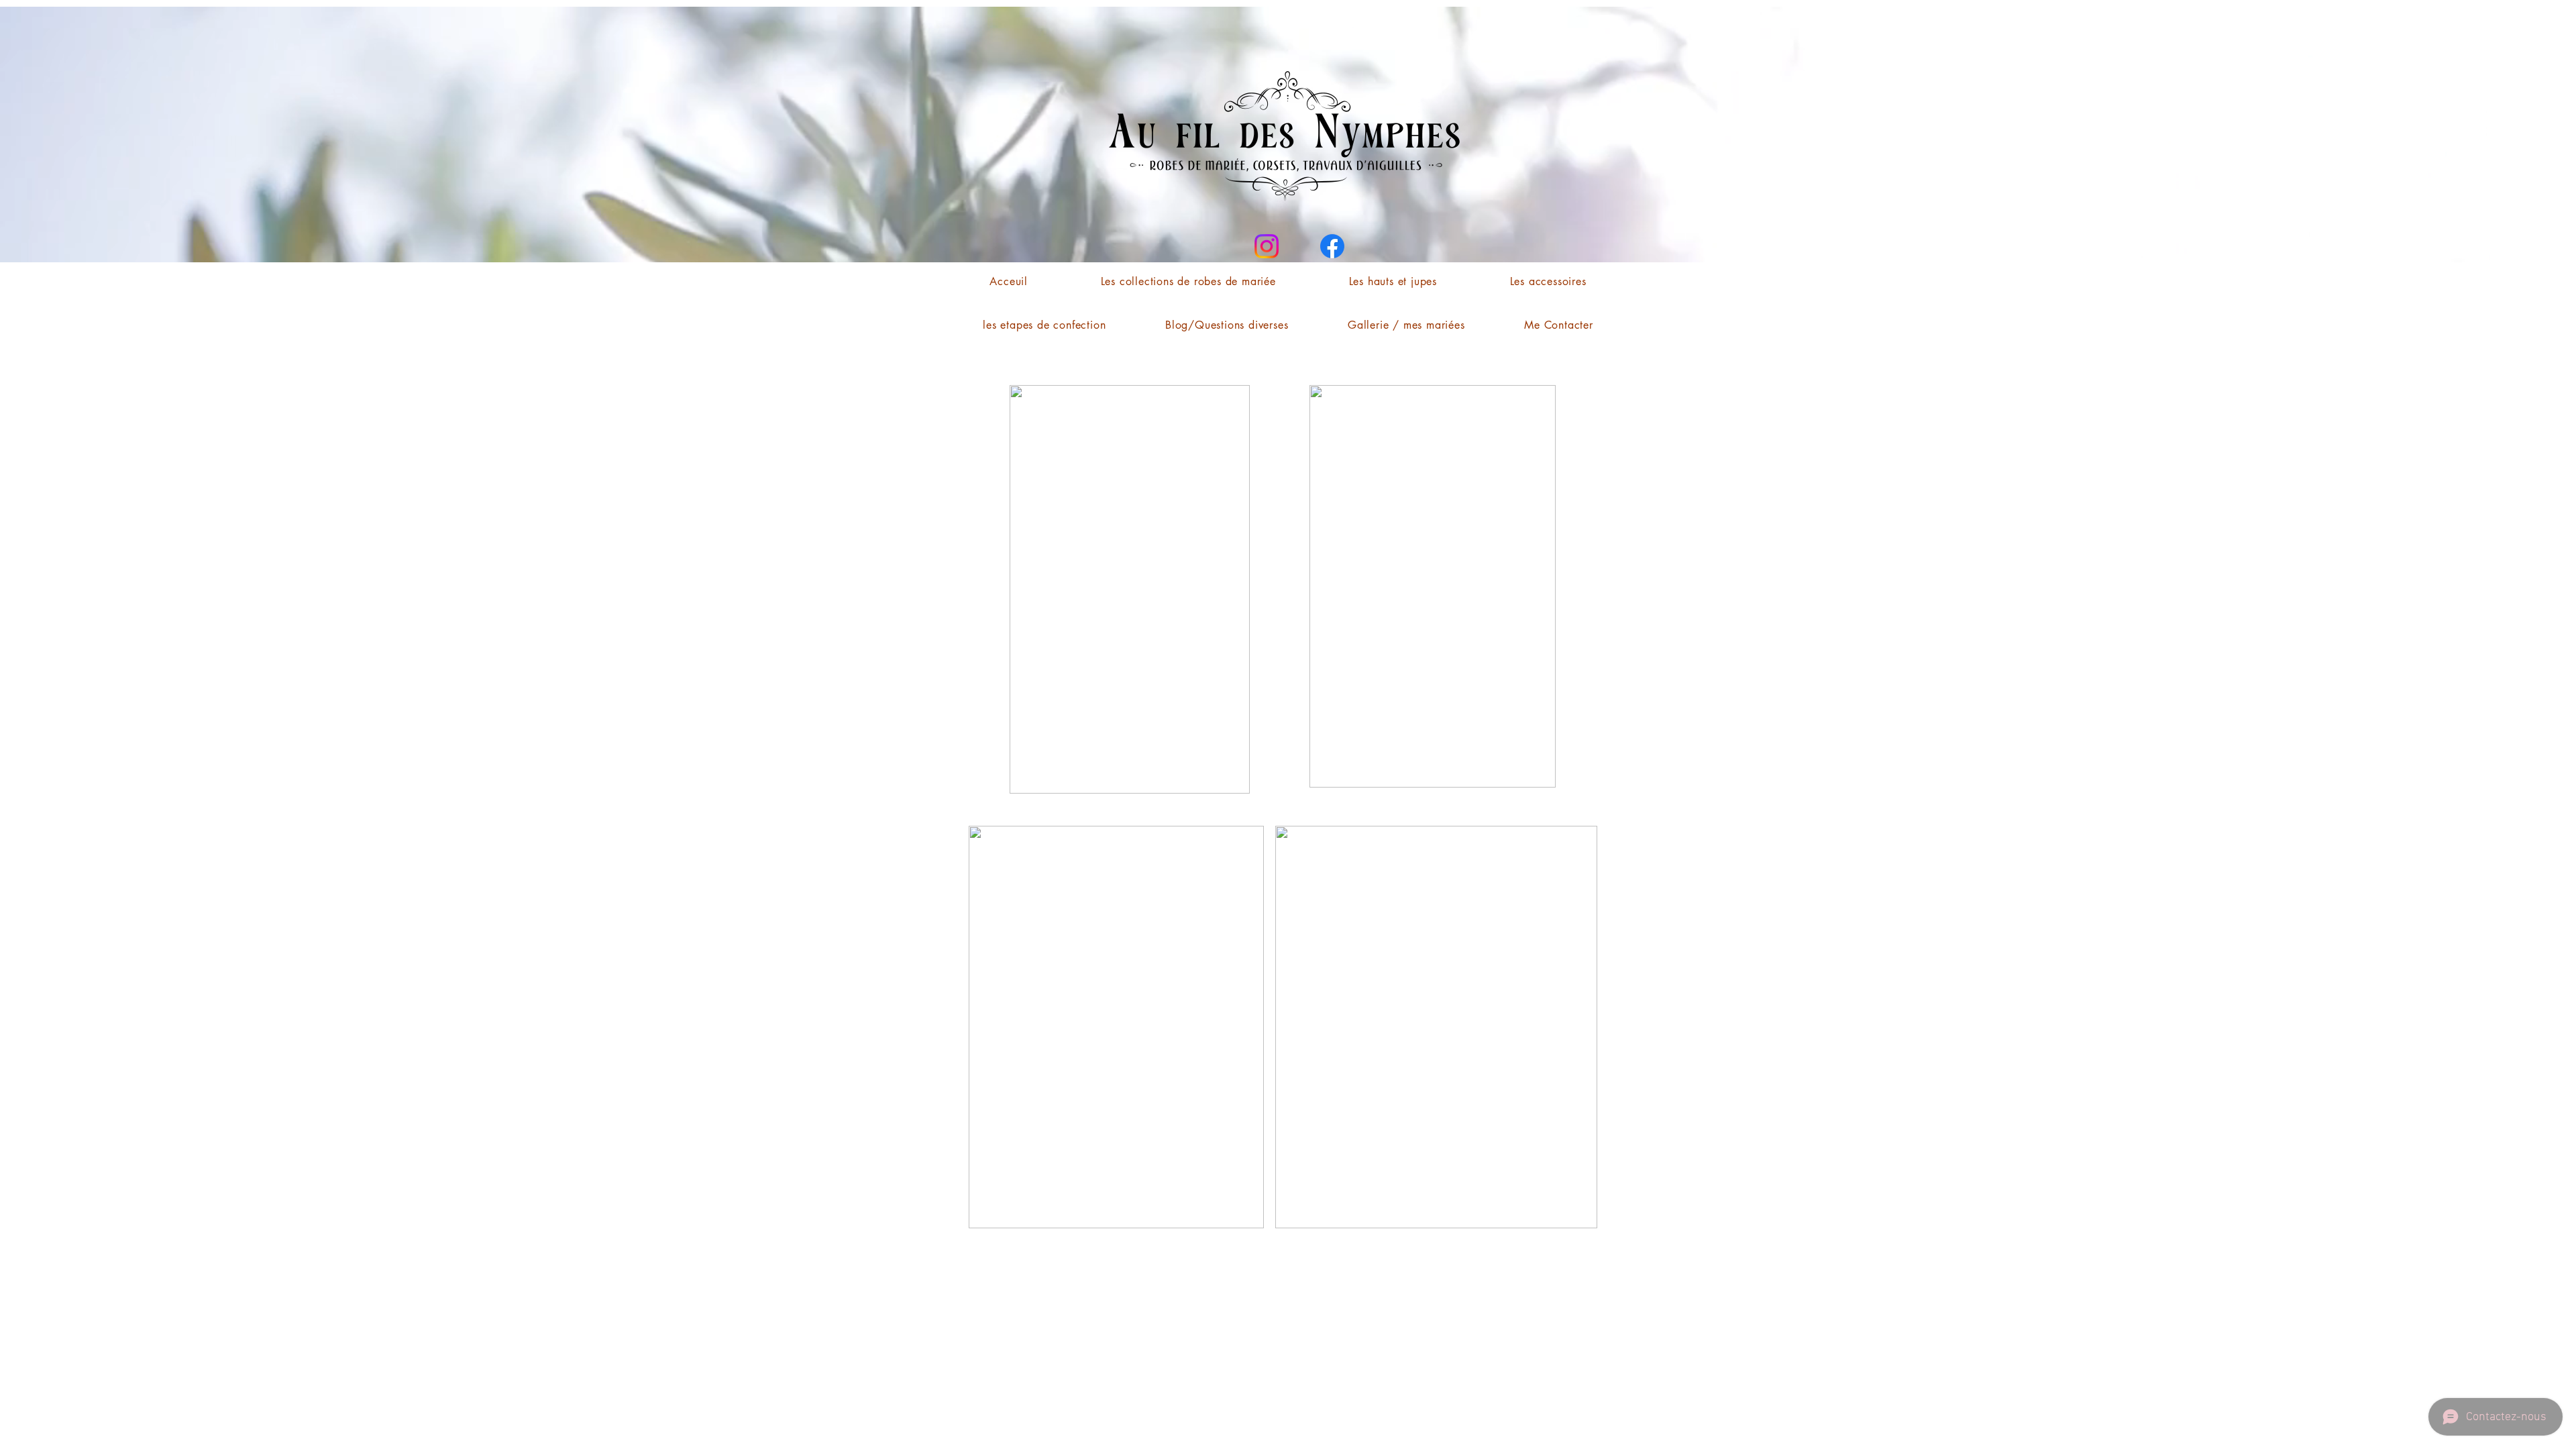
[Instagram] (1267, 246)
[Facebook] (1332, 246)
